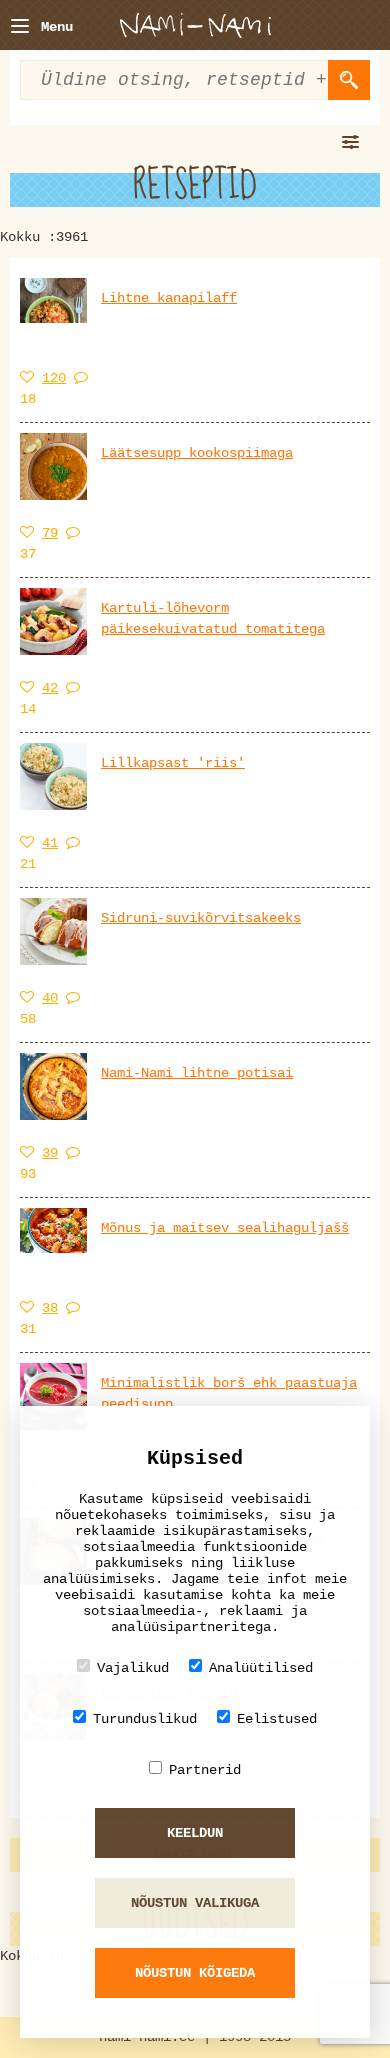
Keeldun (195, 1833)
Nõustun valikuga (195, 1903)
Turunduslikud (145, 1719)
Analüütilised (261, 1668)
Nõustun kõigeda (195, 1973)
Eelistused (277, 1719)
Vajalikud (133, 1668)
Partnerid (205, 1770)
